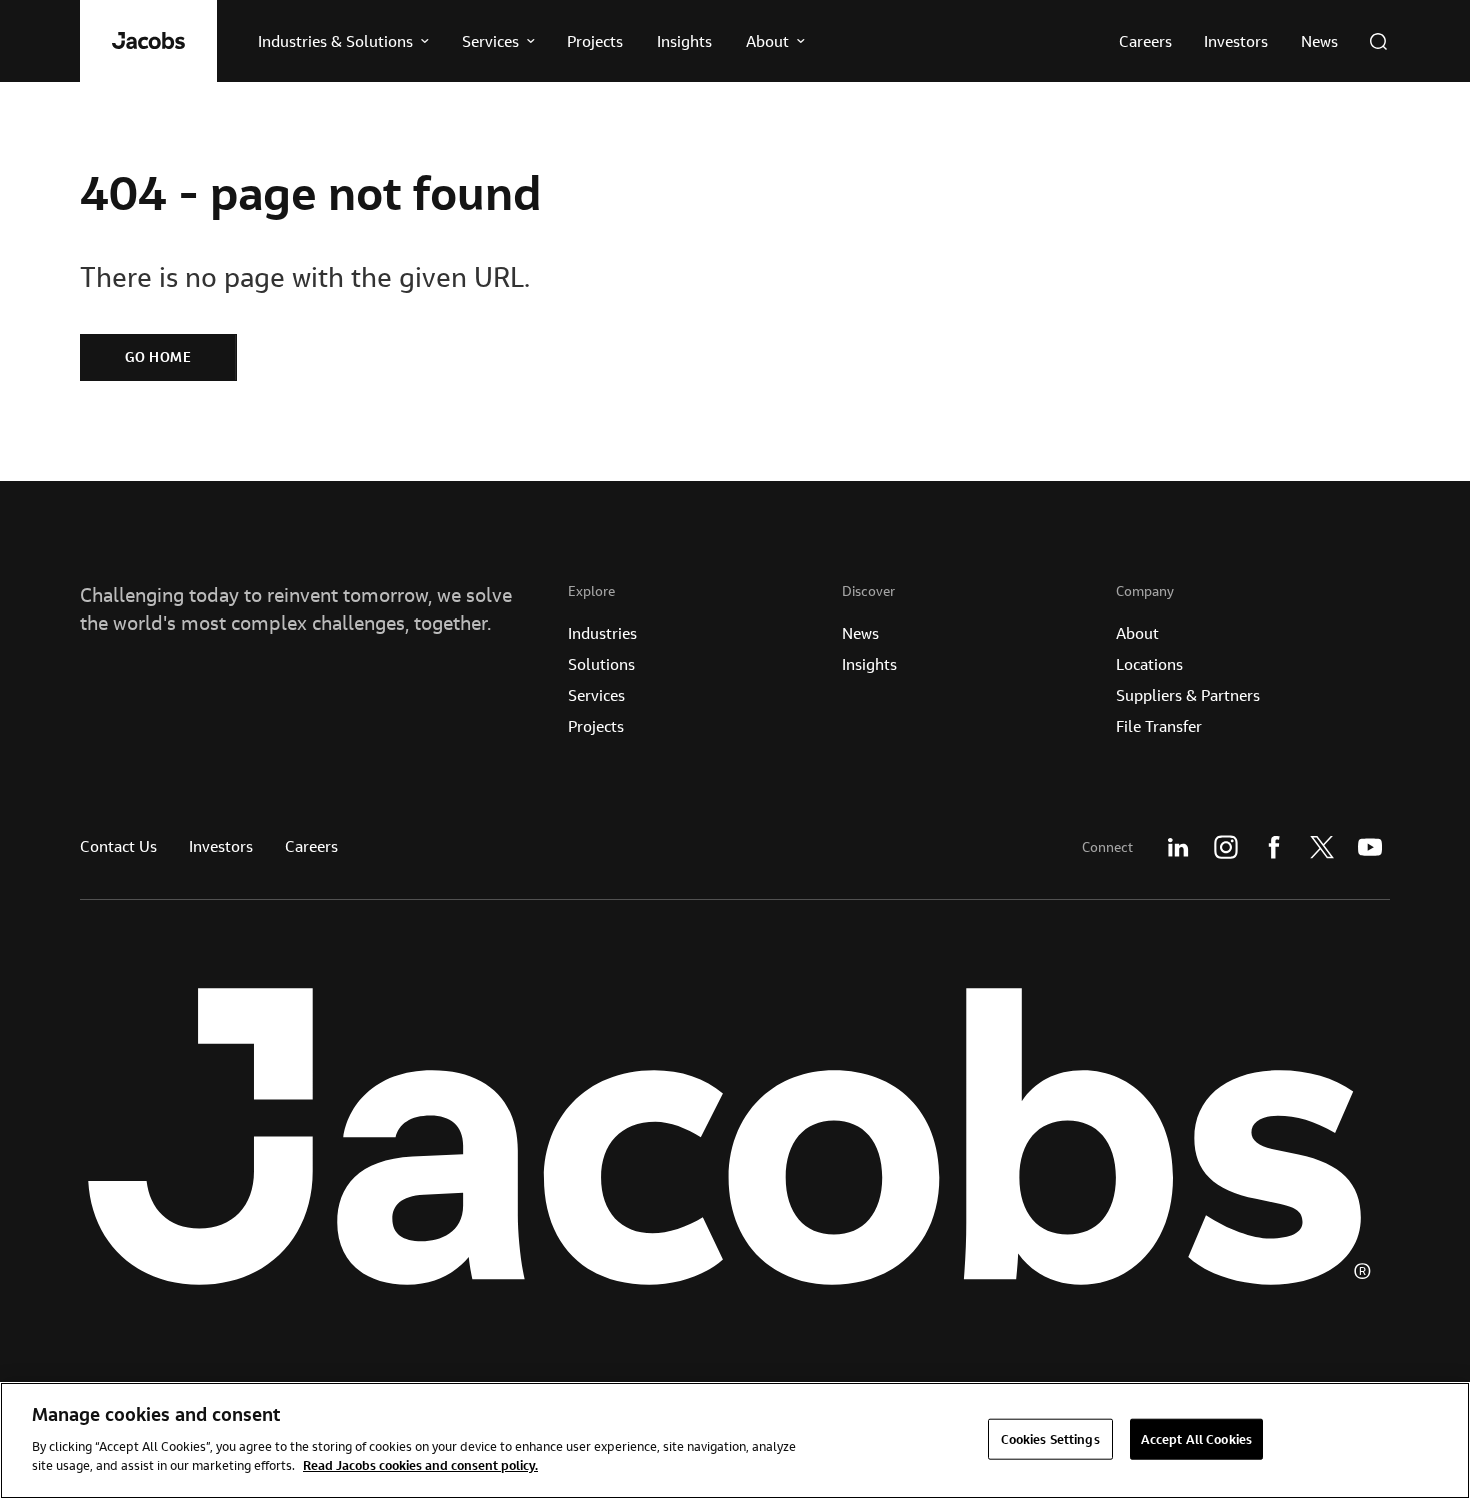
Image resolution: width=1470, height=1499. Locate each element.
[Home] (148, 41)
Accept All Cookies (1196, 1438)
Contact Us (118, 846)
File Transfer (1159, 726)
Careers (311, 846)
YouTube (1370, 847)
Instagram (1226, 847)
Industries (602, 633)
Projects (596, 726)
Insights (869, 664)
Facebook (1274, 847)
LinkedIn (1178, 847)
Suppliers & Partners (1188, 695)
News (860, 633)
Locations (1149, 664)
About (1137, 633)
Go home (158, 357)
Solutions (601, 664)
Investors (221, 846)
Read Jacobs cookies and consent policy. (420, 1465)
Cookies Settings (1050, 1438)
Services (596, 695)
